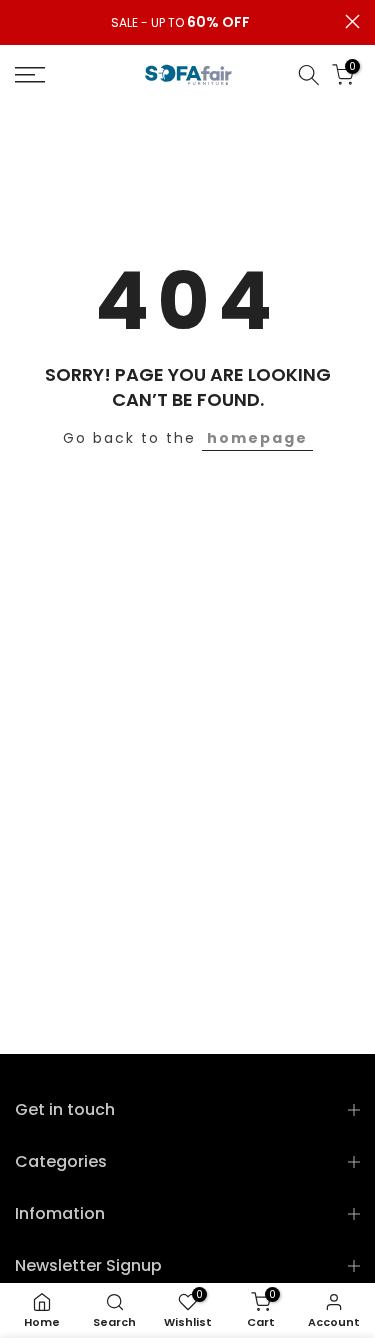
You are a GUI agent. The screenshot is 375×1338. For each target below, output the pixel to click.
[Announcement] (180, 23)
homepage (257, 438)
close (352, 21)
